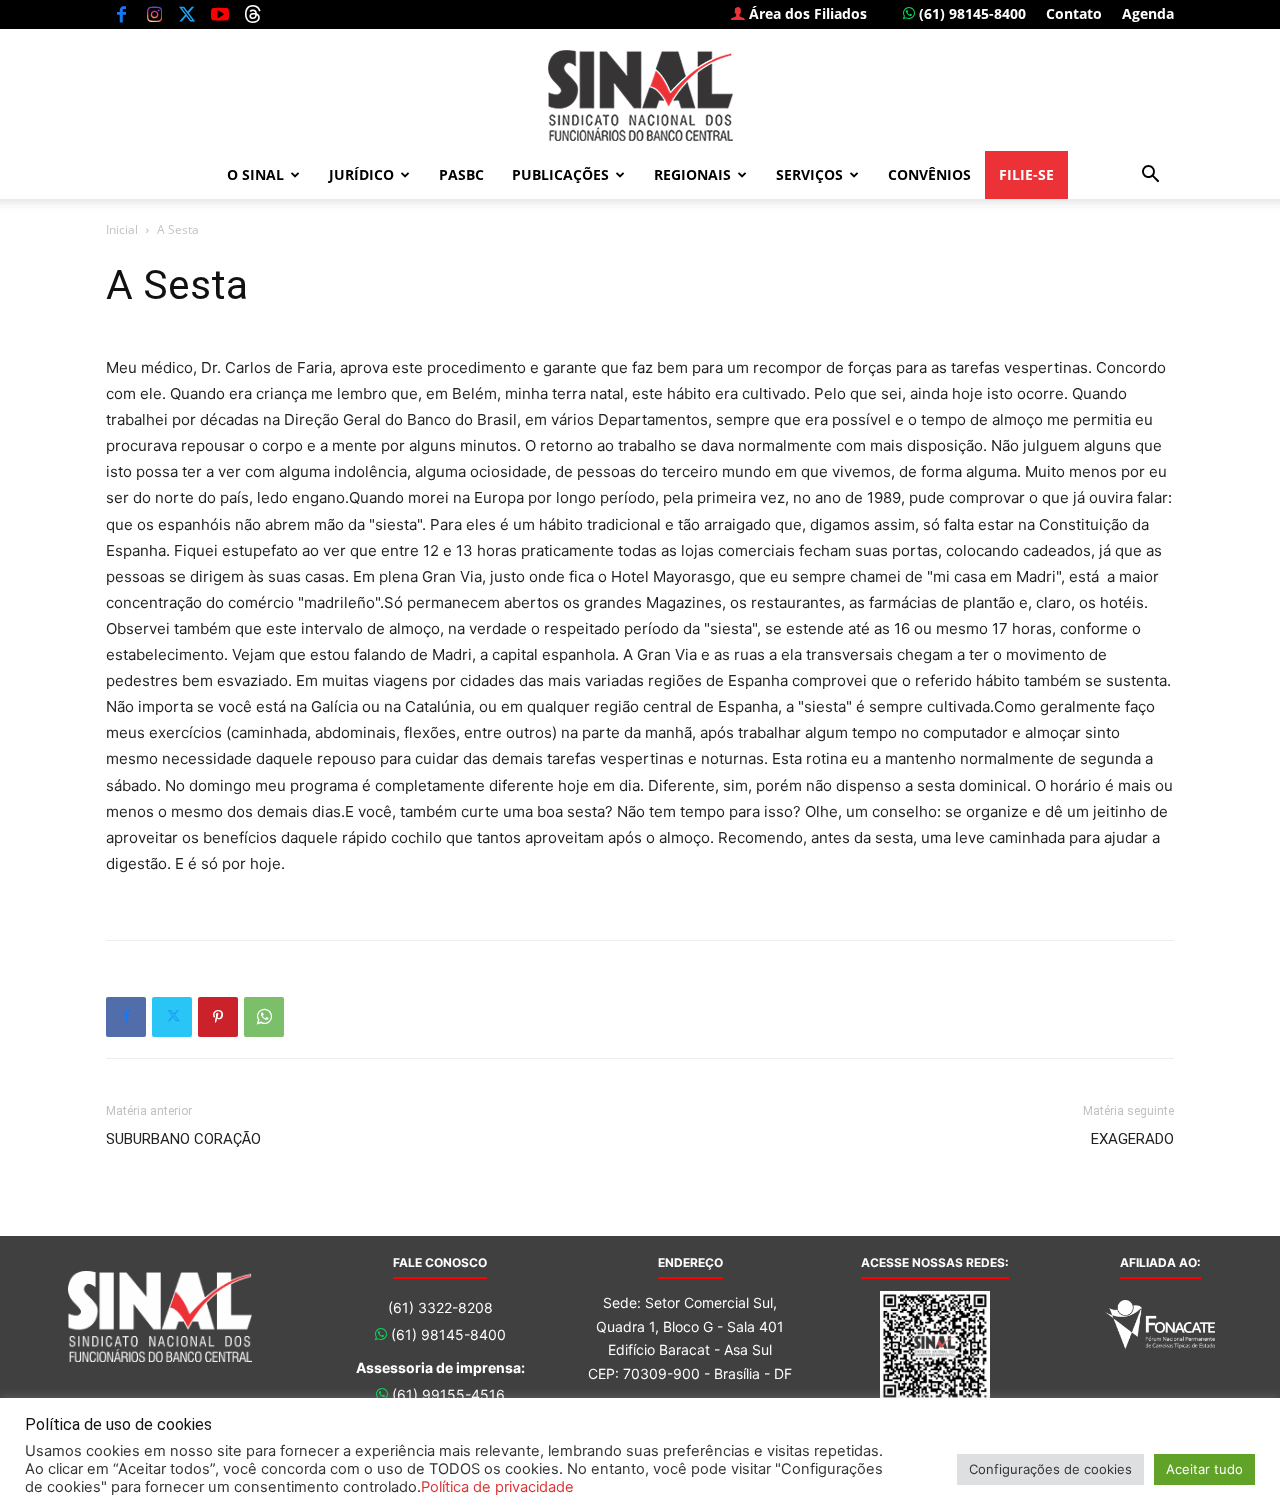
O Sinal (255, 174)
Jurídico (361, 174)
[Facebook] (121, 14)
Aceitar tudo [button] (1204, 1469)
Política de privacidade (497, 1487)
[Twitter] (187, 14)
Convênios (929, 174)
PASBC (461, 174)
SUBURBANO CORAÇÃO (183, 1139)
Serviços (809, 174)
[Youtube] (220, 14)
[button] (1150, 176)
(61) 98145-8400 (970, 13)
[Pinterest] (218, 1017)
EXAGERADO (1132, 1139)
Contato (1074, 13)
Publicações (560, 174)
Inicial (122, 229)
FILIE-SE (1026, 174)
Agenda (1148, 13)
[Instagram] (154, 14)
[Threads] (253, 14)
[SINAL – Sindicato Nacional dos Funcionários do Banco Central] (640, 95)
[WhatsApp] (264, 1017)
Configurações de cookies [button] (1050, 1469)
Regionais (692, 174)
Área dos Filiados (806, 13)
